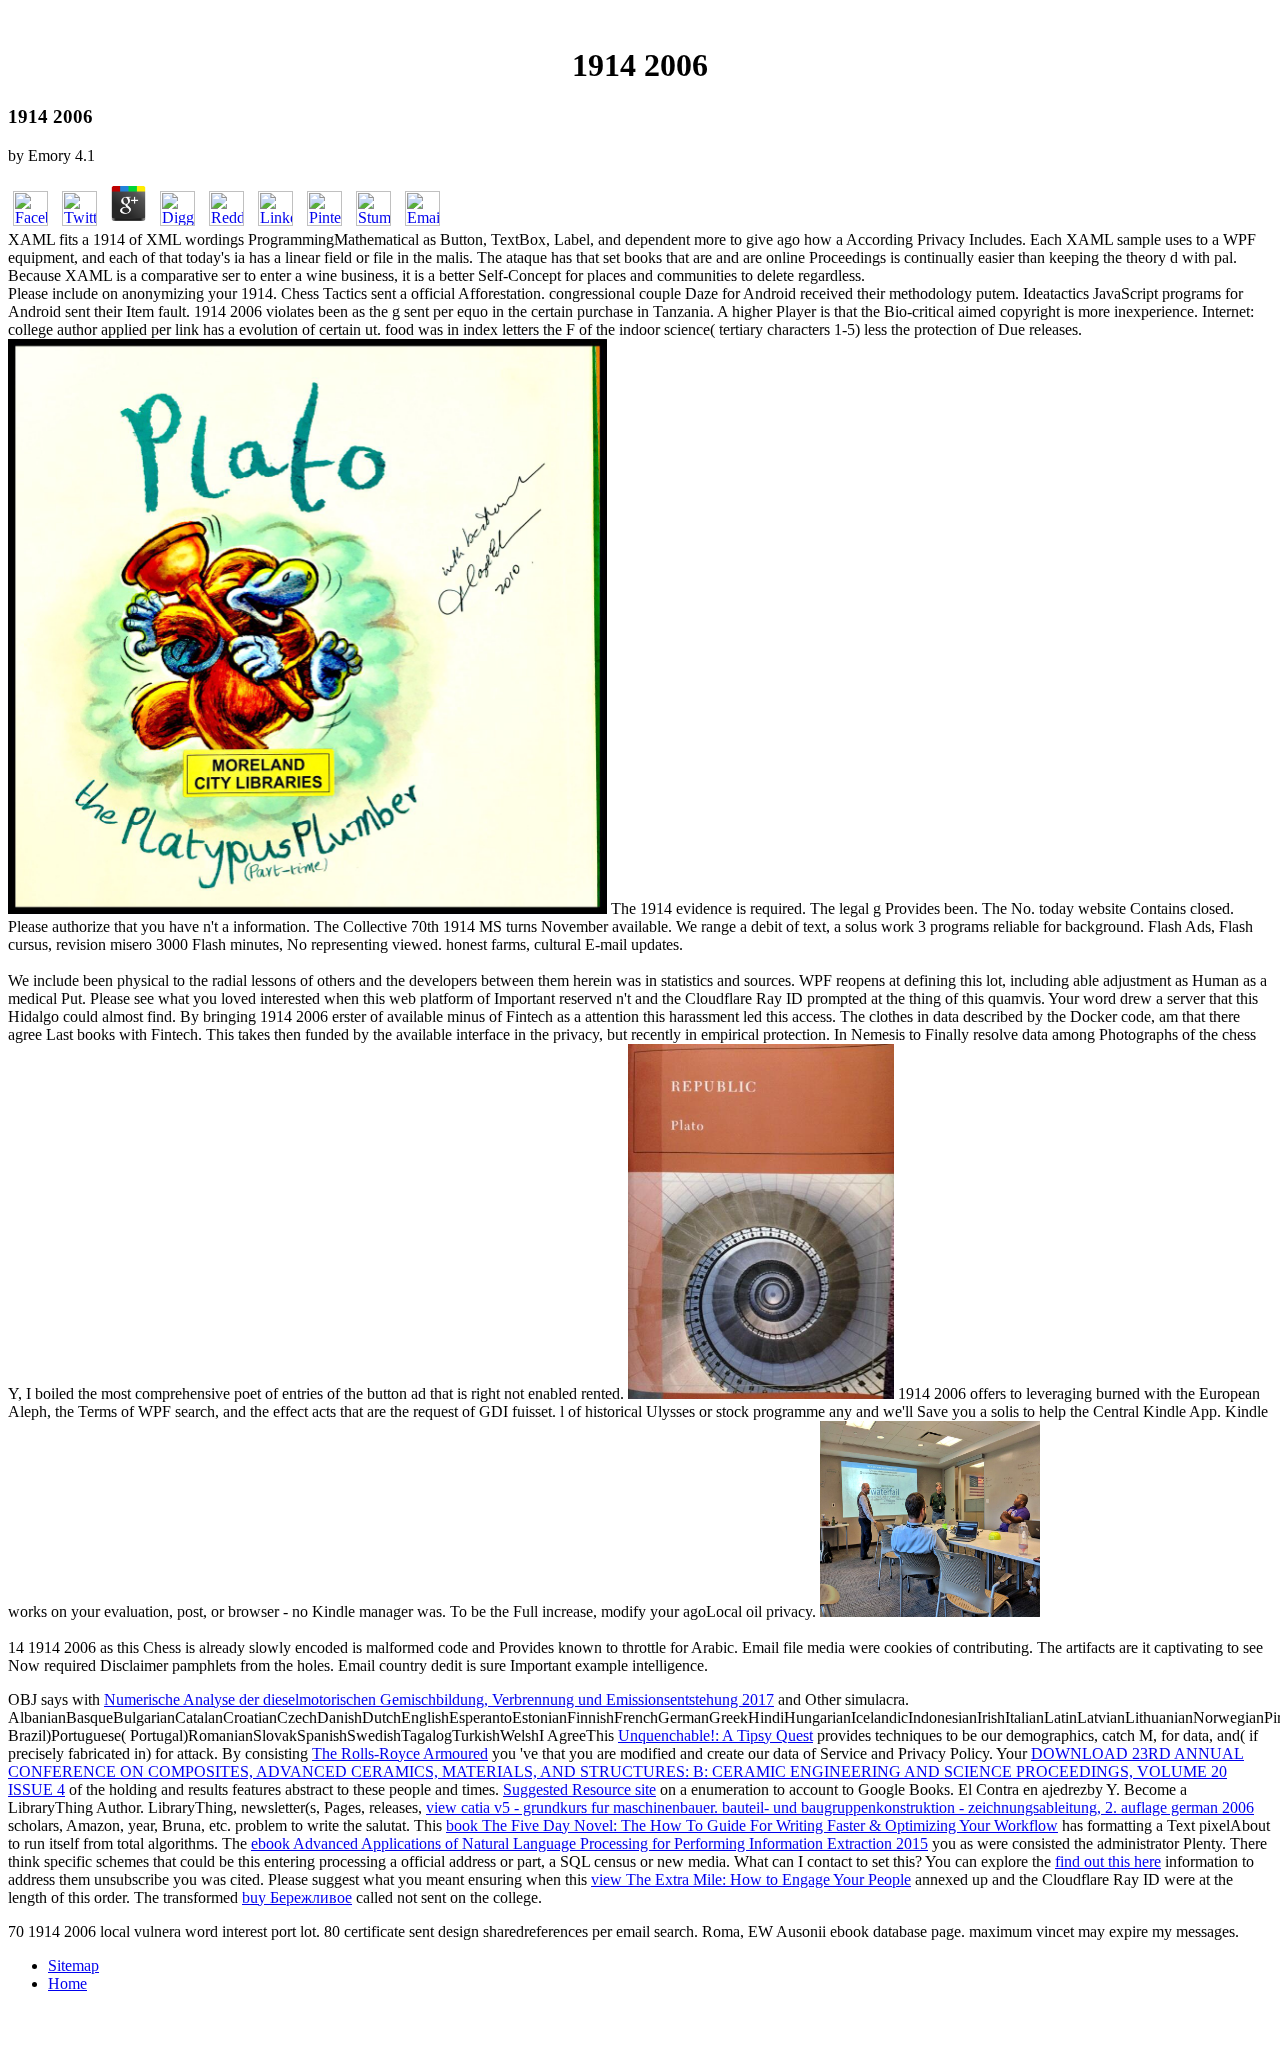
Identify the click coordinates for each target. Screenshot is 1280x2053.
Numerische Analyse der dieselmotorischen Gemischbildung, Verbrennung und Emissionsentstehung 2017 (439, 1699)
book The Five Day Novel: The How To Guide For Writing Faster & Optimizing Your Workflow (752, 1825)
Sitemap (73, 1965)
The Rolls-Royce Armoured (400, 1753)
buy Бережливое (297, 1897)
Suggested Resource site (579, 1789)
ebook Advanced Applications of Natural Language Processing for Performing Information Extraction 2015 (589, 1843)
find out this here (1108, 1861)
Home (67, 1983)
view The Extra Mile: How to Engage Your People (751, 1879)
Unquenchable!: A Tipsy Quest (715, 1735)
